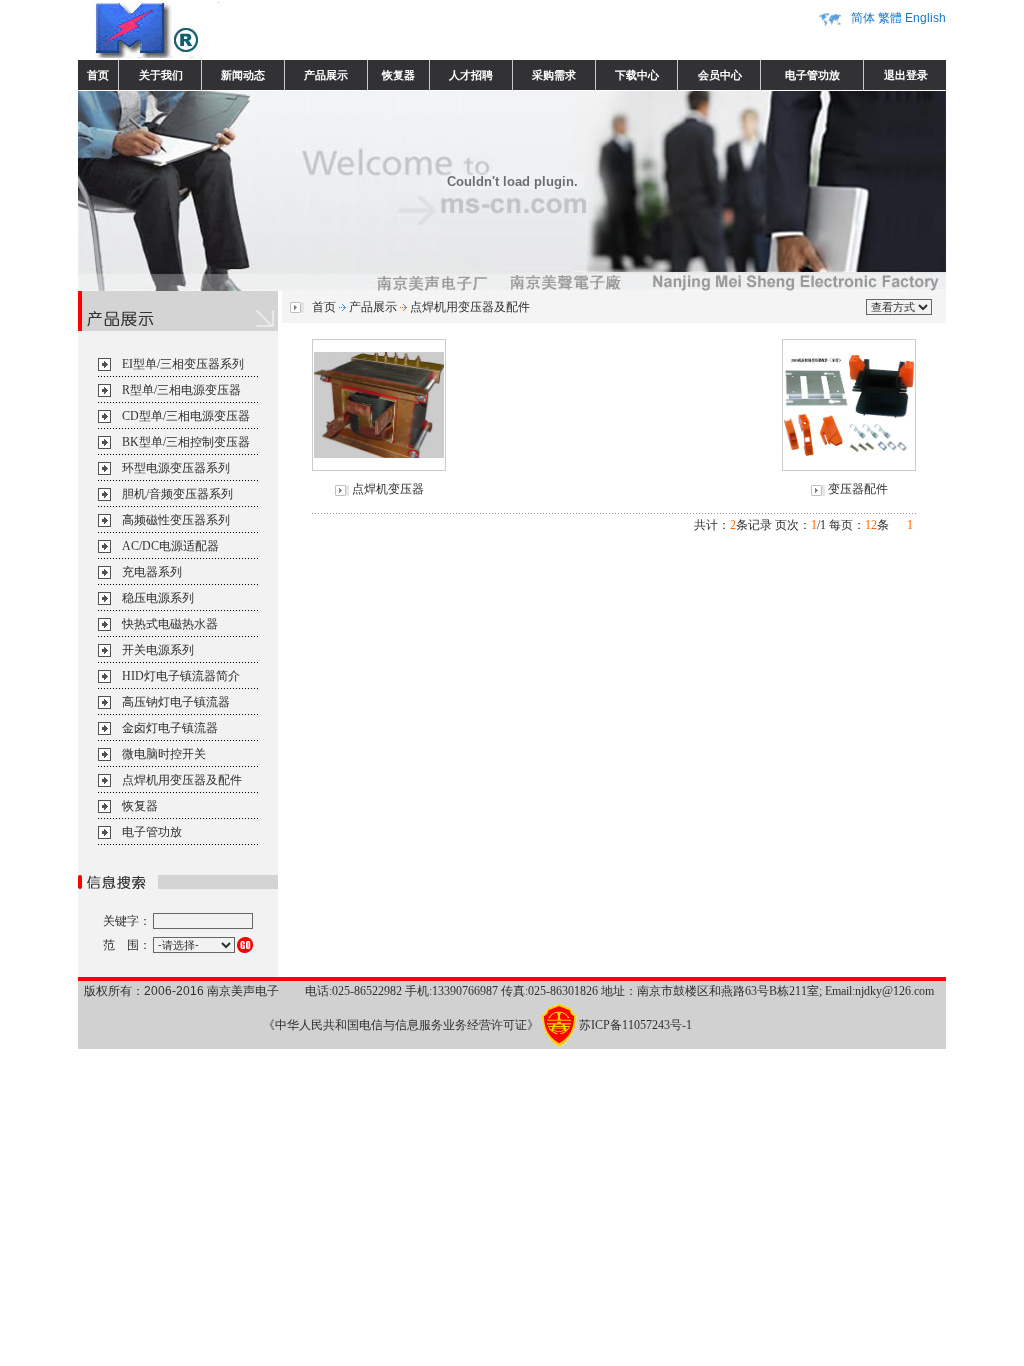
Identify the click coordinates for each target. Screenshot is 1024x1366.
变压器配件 (858, 489)
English (925, 18)
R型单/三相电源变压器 (181, 390)
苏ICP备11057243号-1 (635, 1025)
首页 (98, 75)
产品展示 (326, 75)
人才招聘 (471, 75)
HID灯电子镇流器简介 (181, 676)
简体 (863, 18)
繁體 (890, 18)
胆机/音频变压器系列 (177, 494)
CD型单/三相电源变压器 (186, 416)
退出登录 (906, 75)
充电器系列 (152, 572)
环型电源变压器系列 (176, 468)
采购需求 (554, 75)
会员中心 (720, 75)
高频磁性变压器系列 (176, 520)
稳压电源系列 (158, 598)
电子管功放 (812, 75)
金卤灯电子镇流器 (170, 728)
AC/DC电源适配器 (170, 546)
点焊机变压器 (388, 489)
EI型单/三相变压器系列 (183, 364)
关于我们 (161, 75)
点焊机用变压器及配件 (182, 780)
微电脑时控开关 (164, 754)
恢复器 (398, 75)
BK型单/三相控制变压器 (186, 442)
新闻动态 (243, 75)
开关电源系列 (158, 650)
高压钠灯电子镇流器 (176, 702)
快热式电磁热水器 (170, 624)
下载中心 (637, 75)
